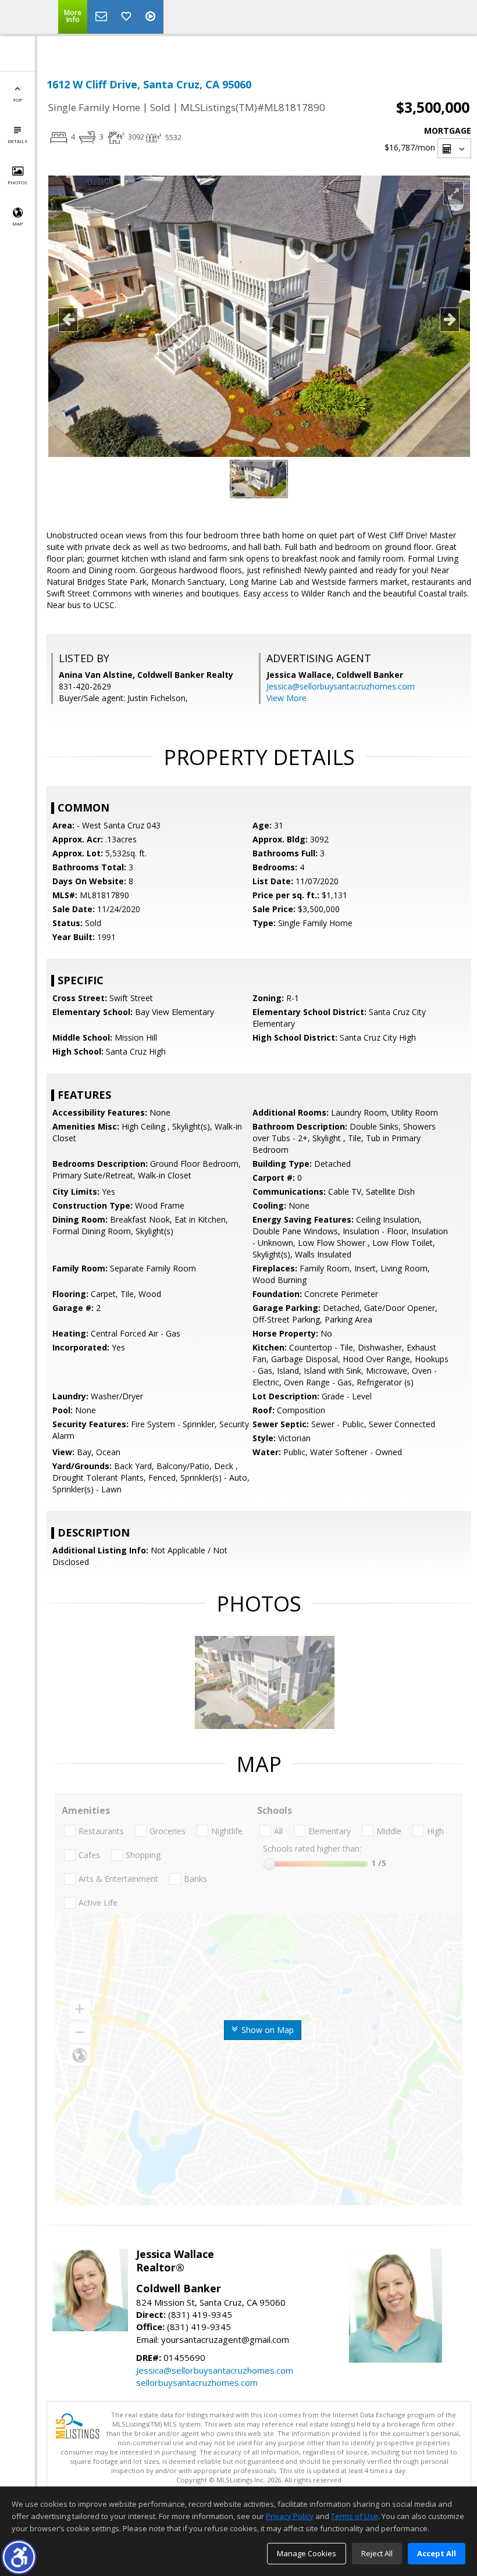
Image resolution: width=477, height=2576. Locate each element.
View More (286, 698)
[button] (19, 2557)
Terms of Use (355, 2516)
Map (17, 224)
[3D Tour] (152, 17)
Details (17, 141)
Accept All (437, 2553)
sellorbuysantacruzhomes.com (197, 2382)
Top (17, 100)
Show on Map (266, 2030)
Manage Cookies (307, 2553)
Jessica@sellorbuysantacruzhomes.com (341, 686)
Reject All (377, 2553)
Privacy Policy (290, 2516)
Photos (17, 182)
